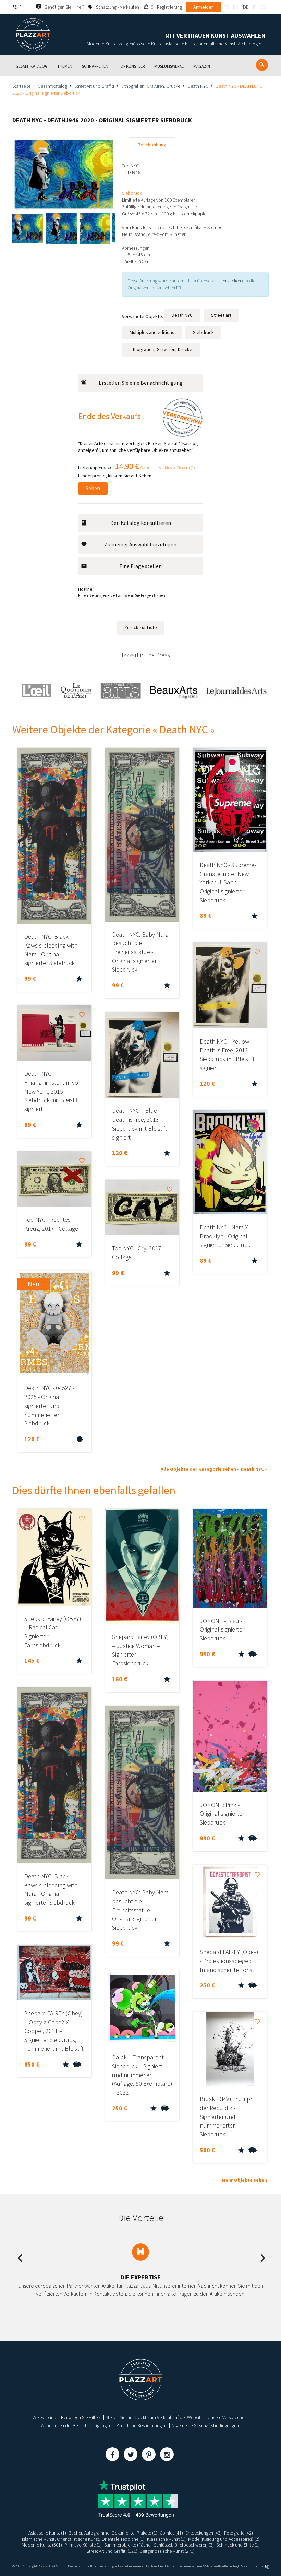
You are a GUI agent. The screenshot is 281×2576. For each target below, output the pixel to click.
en (236, 7)
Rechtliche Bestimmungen (141, 2425)
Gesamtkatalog (52, 86)
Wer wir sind (44, 2417)
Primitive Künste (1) (83, 2545)
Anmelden (204, 7)
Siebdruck (203, 332)
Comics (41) (171, 2533)
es (263, 7)
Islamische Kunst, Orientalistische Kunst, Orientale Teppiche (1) (83, 2539)
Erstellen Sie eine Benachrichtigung (141, 383)
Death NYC (198, 86)
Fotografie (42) (239, 2533)
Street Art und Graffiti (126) (112, 2551)
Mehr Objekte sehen (244, 2180)
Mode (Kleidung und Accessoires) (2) (224, 2539)
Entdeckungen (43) (204, 2533)
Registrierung (169, 7)
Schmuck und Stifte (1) (238, 2545)
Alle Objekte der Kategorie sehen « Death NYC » (214, 1469)
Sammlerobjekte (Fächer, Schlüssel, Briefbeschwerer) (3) (159, 2545)
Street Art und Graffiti (94, 86)
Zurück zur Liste (141, 627)
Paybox (245, 2566)
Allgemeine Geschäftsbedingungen (205, 2425)
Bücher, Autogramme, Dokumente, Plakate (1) (113, 2533)
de (246, 7)
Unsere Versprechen (227, 2417)
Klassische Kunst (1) (166, 2539)
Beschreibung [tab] (152, 145)
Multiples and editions (152, 332)
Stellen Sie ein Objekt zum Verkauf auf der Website (154, 2417)
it (255, 7)
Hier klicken (230, 281)
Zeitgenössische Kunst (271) (167, 2551)
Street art (221, 315)
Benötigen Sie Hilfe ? (81, 2417)
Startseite (21, 86)
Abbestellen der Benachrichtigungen (76, 2425)
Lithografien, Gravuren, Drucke (151, 86)
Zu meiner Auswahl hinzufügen (140, 544)
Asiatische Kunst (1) (47, 2533)
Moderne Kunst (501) (42, 2545)
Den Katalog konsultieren (141, 523)
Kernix (259, 2566)
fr (226, 7)
